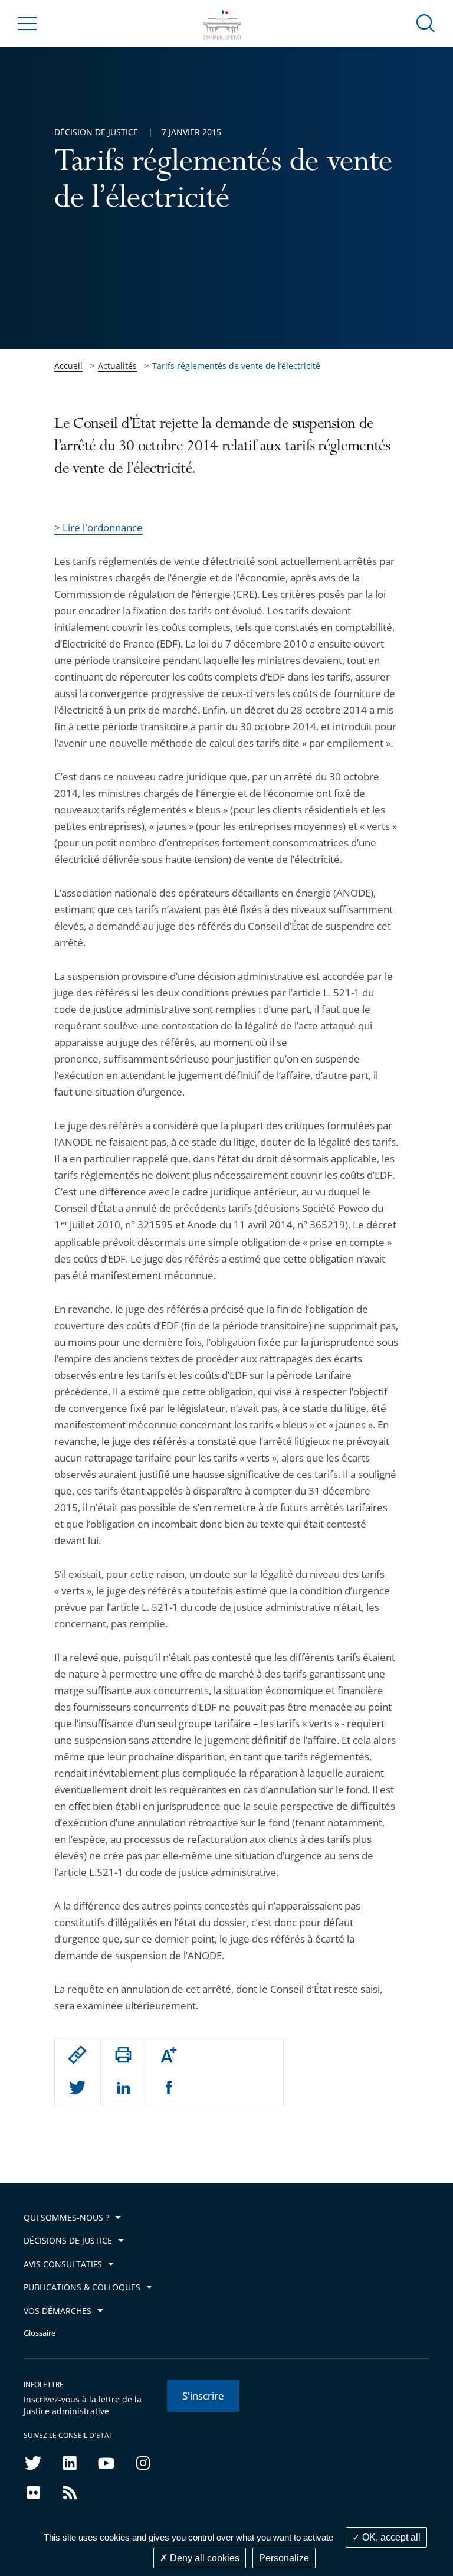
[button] (426, 23)
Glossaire (40, 2333)
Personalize (284, 2558)
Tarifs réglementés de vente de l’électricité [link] (236, 366)
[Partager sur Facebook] (169, 2088)
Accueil (68, 366)
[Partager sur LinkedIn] (123, 2088)
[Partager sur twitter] (77, 2088)
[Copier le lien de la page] (77, 2055)
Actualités (117, 366)
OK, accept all (390, 2537)
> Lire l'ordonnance (99, 527)
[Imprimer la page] (123, 2055)
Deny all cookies (203, 2558)
